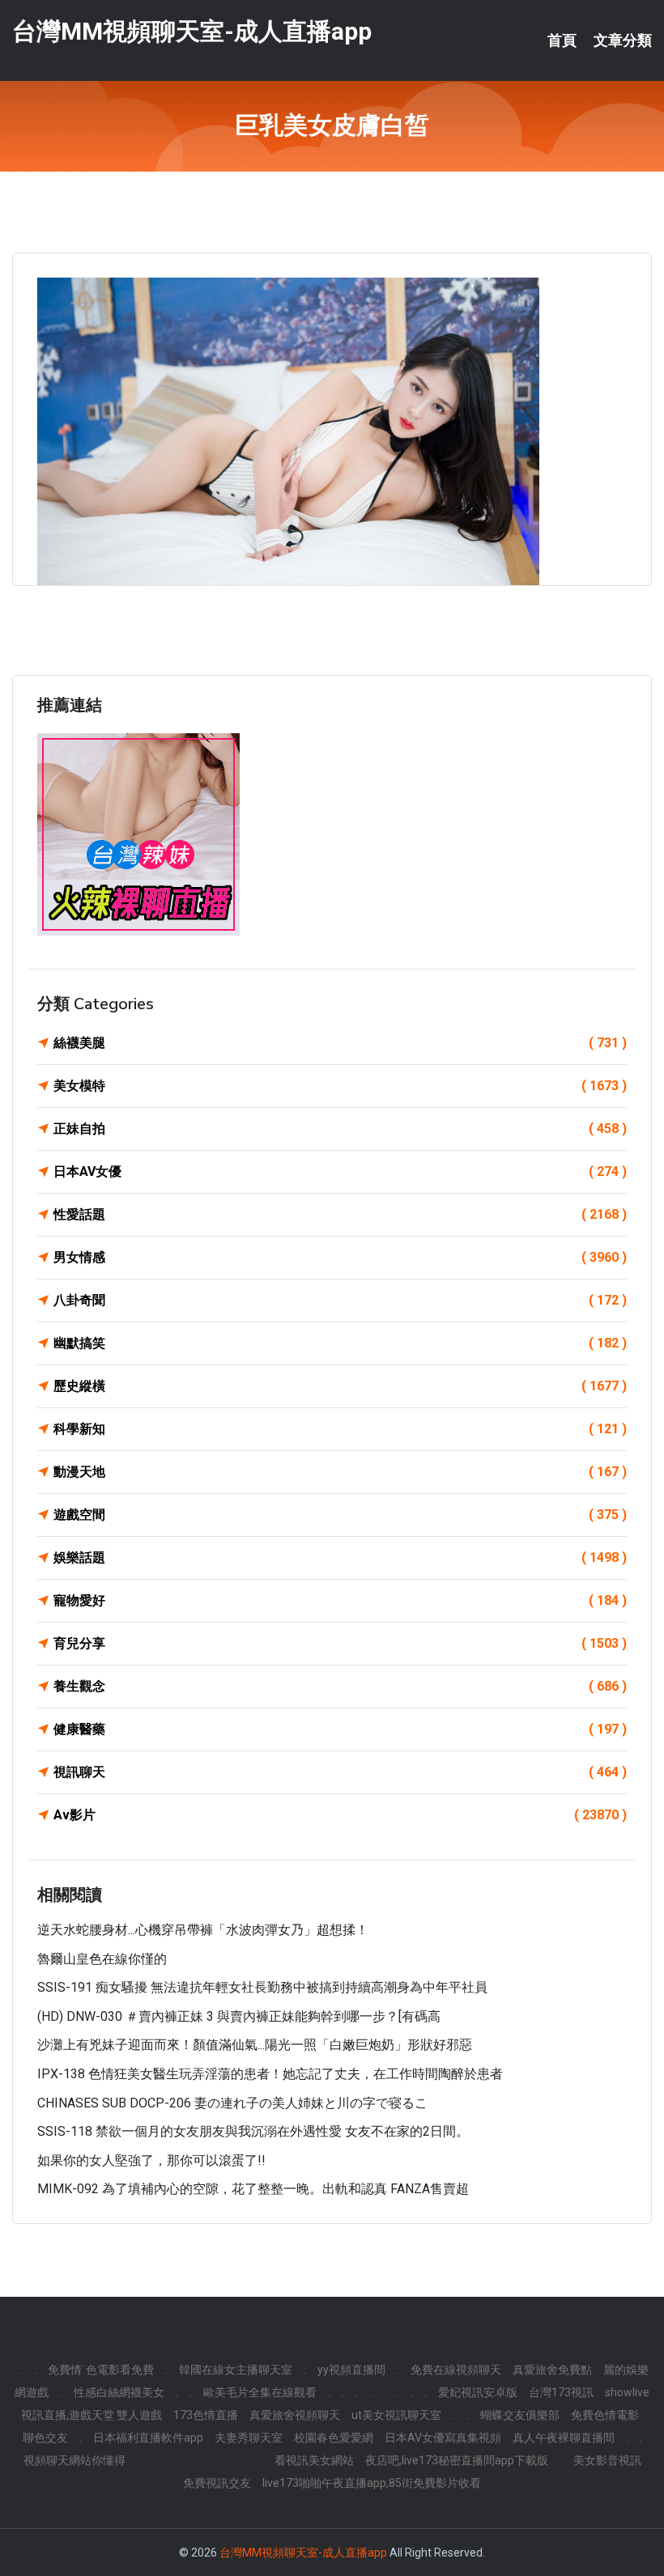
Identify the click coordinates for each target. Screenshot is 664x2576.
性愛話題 (340, 1214)
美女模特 (340, 1086)
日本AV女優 (340, 1171)
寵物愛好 (340, 1600)
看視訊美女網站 (314, 2460)
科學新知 (340, 1429)
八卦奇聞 (340, 1300)
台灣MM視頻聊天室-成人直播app (192, 31)
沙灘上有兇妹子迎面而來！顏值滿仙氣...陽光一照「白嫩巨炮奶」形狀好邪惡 (255, 2045)
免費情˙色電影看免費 (101, 2370)
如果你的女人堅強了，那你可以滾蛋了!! (151, 2160)
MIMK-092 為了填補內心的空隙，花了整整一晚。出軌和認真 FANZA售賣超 (253, 2189)
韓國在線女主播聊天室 (236, 2370)
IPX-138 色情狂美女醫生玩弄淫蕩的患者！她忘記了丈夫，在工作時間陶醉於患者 (270, 2074)
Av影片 (340, 1815)
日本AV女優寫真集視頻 (443, 2438)
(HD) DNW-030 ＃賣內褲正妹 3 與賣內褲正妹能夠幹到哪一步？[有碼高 (239, 2016)
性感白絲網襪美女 (119, 2392)
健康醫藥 (340, 1729)
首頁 (562, 40)
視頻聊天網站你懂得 (74, 2460)
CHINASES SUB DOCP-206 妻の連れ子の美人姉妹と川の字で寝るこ (232, 2103)
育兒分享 (340, 1643)
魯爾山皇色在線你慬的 (102, 1959)
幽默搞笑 (340, 1343)
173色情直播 (206, 2415)
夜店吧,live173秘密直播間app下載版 (457, 2460)
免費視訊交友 (217, 2483)
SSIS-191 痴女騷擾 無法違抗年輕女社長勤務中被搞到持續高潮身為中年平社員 (262, 1987)
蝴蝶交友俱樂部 (520, 2415)
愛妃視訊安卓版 (478, 2392)
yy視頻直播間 (351, 2370)
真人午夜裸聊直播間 (564, 2438)
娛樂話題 (340, 1557)
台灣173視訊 (561, 2392)
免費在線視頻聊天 (456, 2370)
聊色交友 (45, 2438)
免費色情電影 (605, 2415)
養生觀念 (340, 1686)
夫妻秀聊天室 (249, 2438)
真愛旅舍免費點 (552, 2370)
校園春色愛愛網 (334, 2438)
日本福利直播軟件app (148, 2438)
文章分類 (623, 40)
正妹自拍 (340, 1129)
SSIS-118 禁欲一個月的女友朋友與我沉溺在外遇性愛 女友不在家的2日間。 (253, 2131)
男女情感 (340, 1257)
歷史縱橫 (340, 1386)
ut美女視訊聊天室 (396, 2415)
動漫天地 (340, 1472)
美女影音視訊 (607, 2460)
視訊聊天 (340, 1772)
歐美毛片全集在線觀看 (260, 2392)
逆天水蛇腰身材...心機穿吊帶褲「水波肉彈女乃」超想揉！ (203, 1930)
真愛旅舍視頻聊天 (295, 2415)
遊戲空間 (340, 1515)
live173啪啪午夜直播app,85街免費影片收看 (372, 2483)
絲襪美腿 (340, 1043)
